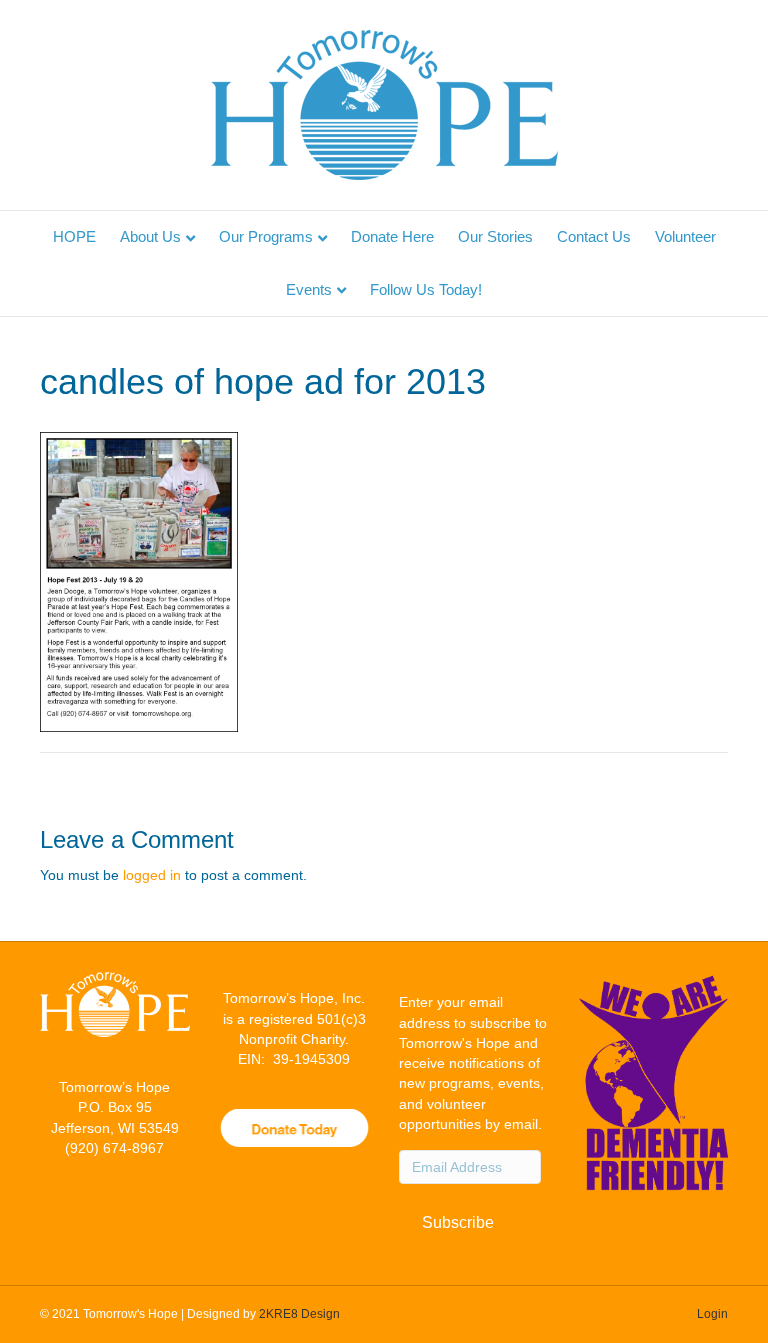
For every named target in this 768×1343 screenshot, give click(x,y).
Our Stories (495, 236)
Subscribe (458, 1222)
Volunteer (685, 236)
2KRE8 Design (299, 1314)
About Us (150, 236)
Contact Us (594, 236)
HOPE (74, 236)
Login (712, 1314)
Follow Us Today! (426, 289)
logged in (152, 875)
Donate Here (392, 236)
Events (309, 289)
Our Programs (266, 236)
